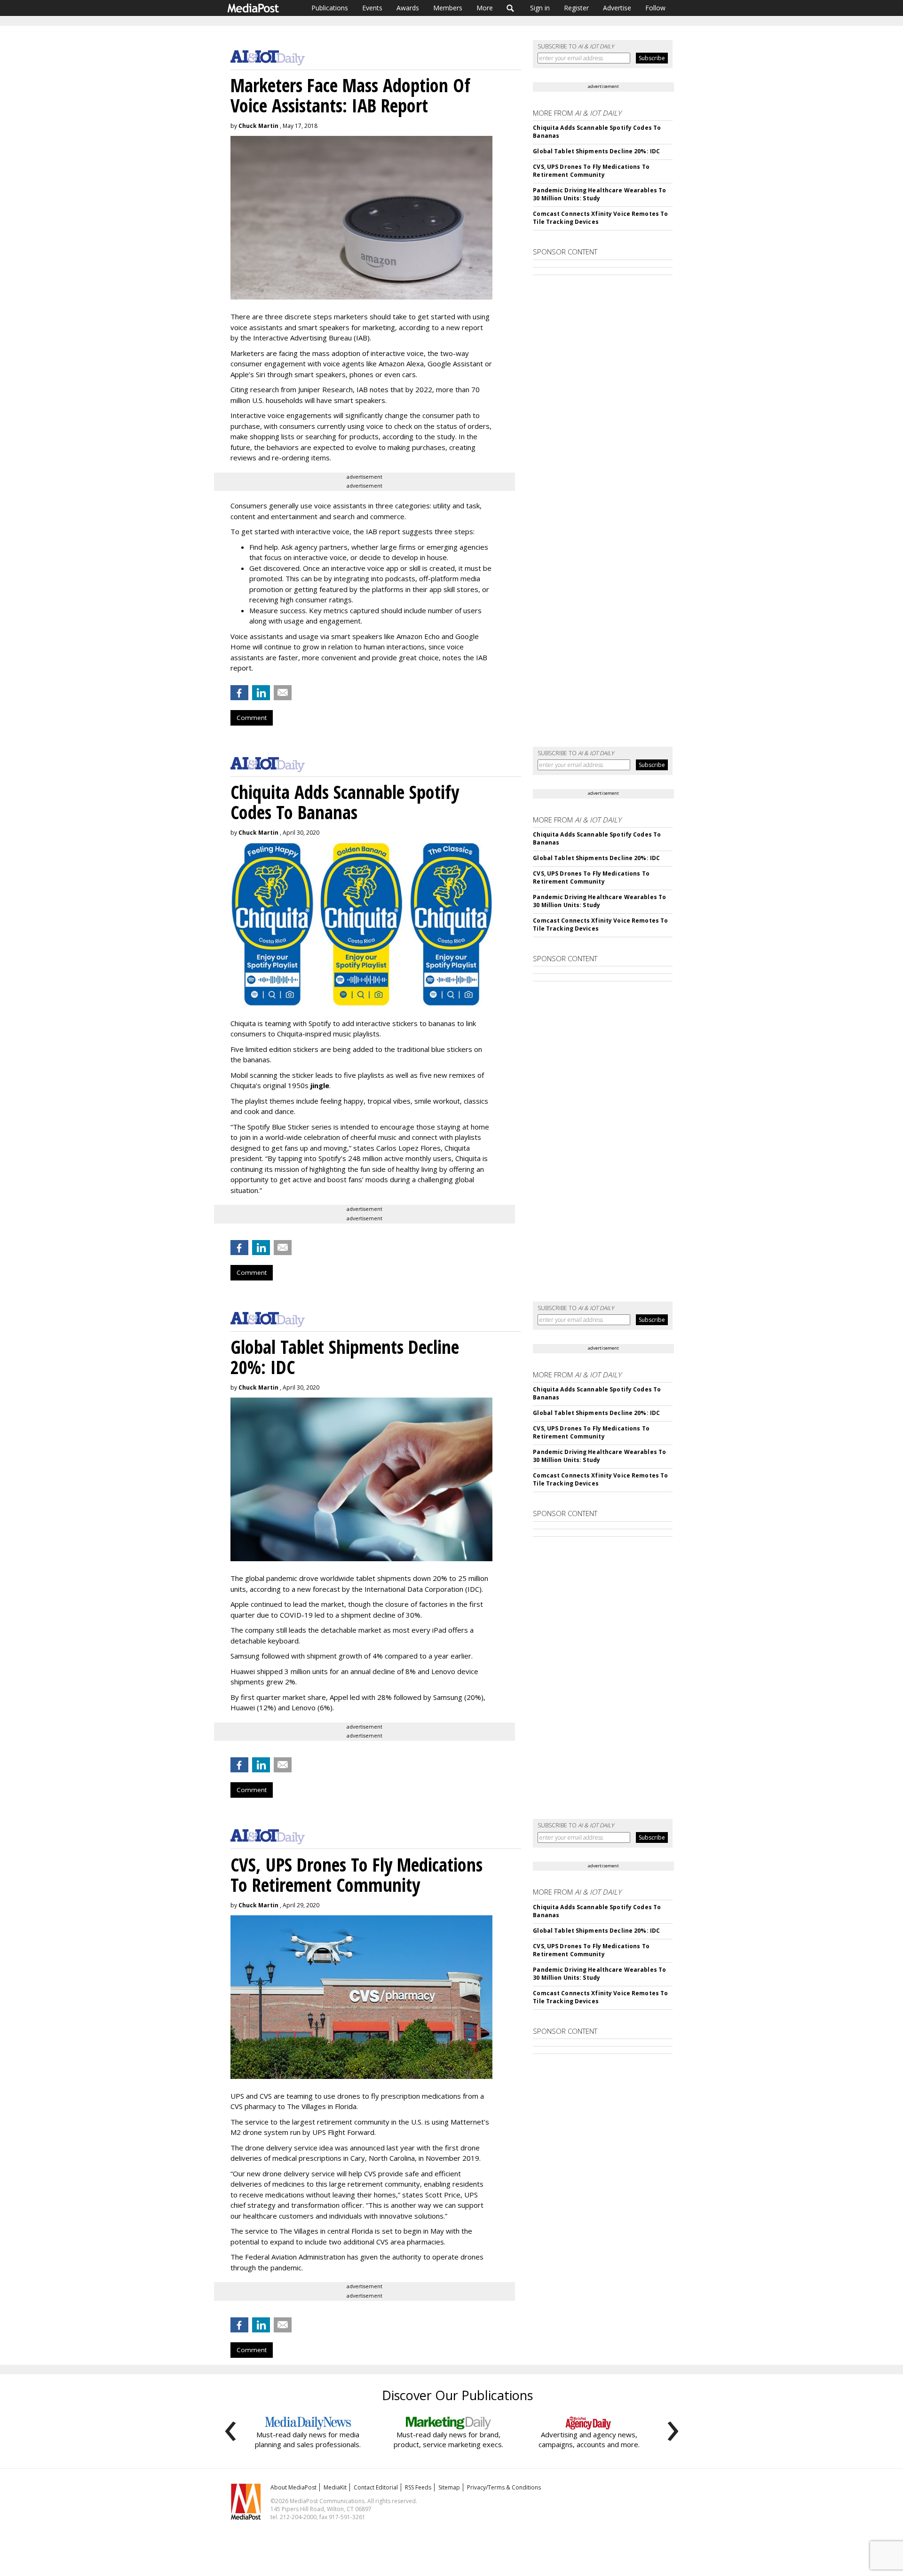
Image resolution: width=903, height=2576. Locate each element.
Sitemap (449, 2487)
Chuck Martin (258, 126)
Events (372, 8)
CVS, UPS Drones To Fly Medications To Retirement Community (591, 171)
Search (511, 8)
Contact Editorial (376, 2487)
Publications (330, 8)
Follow (655, 8)
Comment (252, 718)
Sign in (540, 8)
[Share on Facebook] (239, 693)
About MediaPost (293, 2487)
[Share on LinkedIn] (261, 693)
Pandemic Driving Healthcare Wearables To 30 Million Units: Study (599, 194)
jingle (320, 1085)
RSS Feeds (418, 2487)
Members (448, 8)
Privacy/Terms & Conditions (504, 2487)
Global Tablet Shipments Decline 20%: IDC (596, 151)
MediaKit (335, 2487)
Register (576, 8)
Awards (408, 8)
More (485, 8)
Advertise (617, 8)
